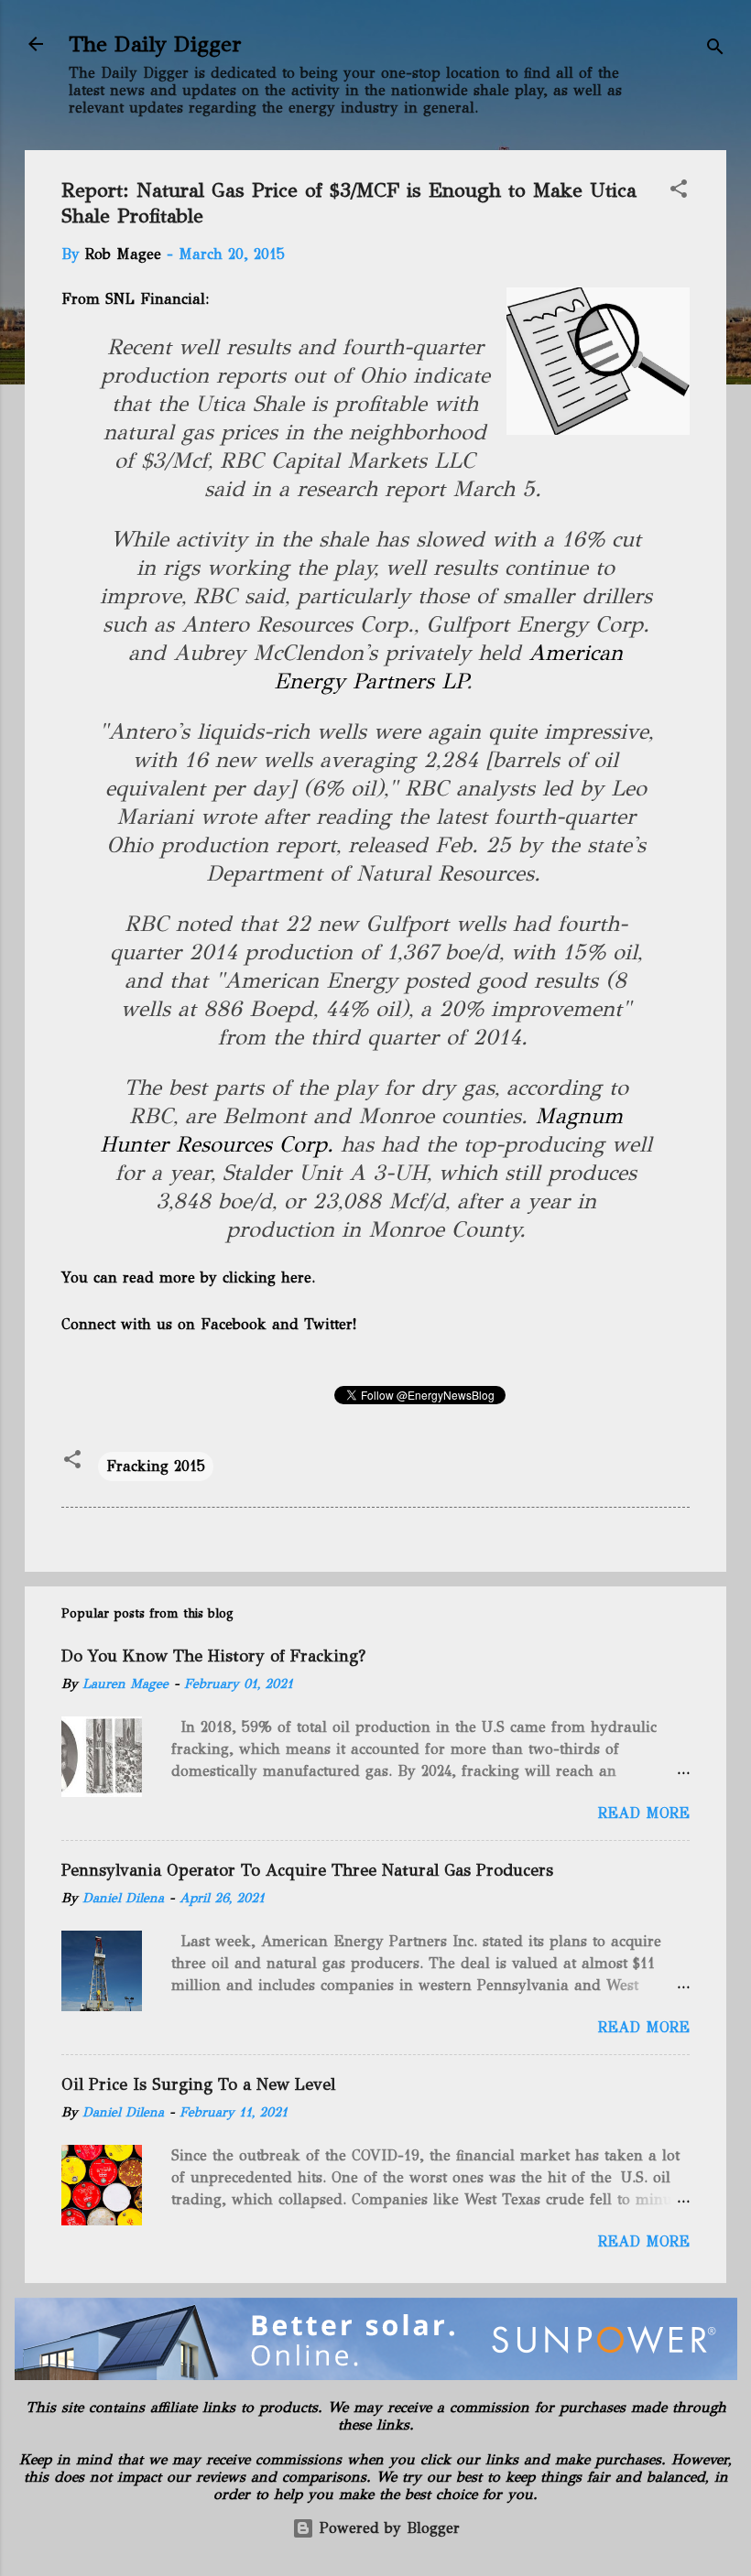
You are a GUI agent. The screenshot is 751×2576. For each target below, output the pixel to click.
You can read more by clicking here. (188, 1277)
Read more (644, 1813)
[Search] (715, 50)
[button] (679, 192)
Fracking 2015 (156, 1466)
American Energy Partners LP (449, 667)
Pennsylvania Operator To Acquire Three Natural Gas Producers (307, 1870)
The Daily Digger (155, 44)
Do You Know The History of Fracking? (213, 1656)
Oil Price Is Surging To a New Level (198, 2084)
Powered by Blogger (387, 2528)
